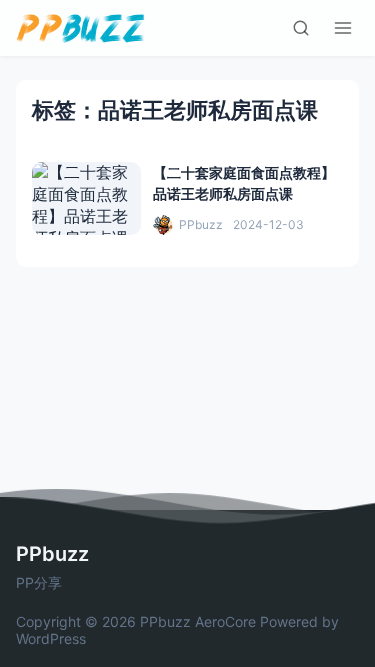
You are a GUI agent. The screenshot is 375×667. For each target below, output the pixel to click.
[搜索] (301, 28)
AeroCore (225, 621)
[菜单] (343, 28)
